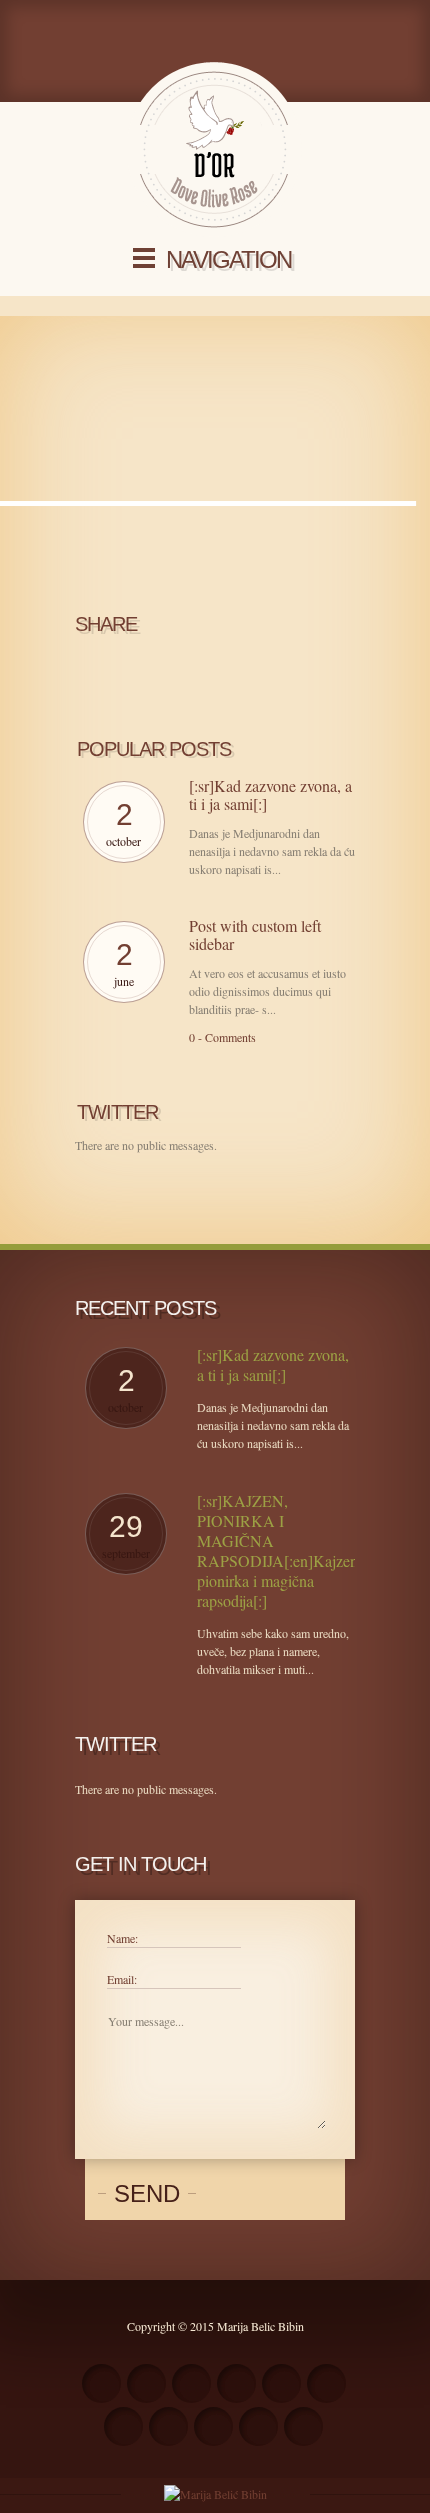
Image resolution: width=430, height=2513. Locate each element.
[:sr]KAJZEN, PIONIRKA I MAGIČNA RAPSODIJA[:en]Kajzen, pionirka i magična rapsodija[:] (276, 1551)
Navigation (228, 259)
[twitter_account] (191, 2383)
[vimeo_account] (326, 2383)
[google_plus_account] (258, 2426)
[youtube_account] (168, 2426)
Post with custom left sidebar (255, 935)
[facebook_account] (146, 2383)
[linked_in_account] (303, 2426)
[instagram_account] (236, 2383)
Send (147, 2193)
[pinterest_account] (213, 2426)
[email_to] (123, 2426)
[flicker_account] (281, 2383)
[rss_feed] (101, 2383)
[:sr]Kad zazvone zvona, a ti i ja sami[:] (270, 795)
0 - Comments (222, 1037)
